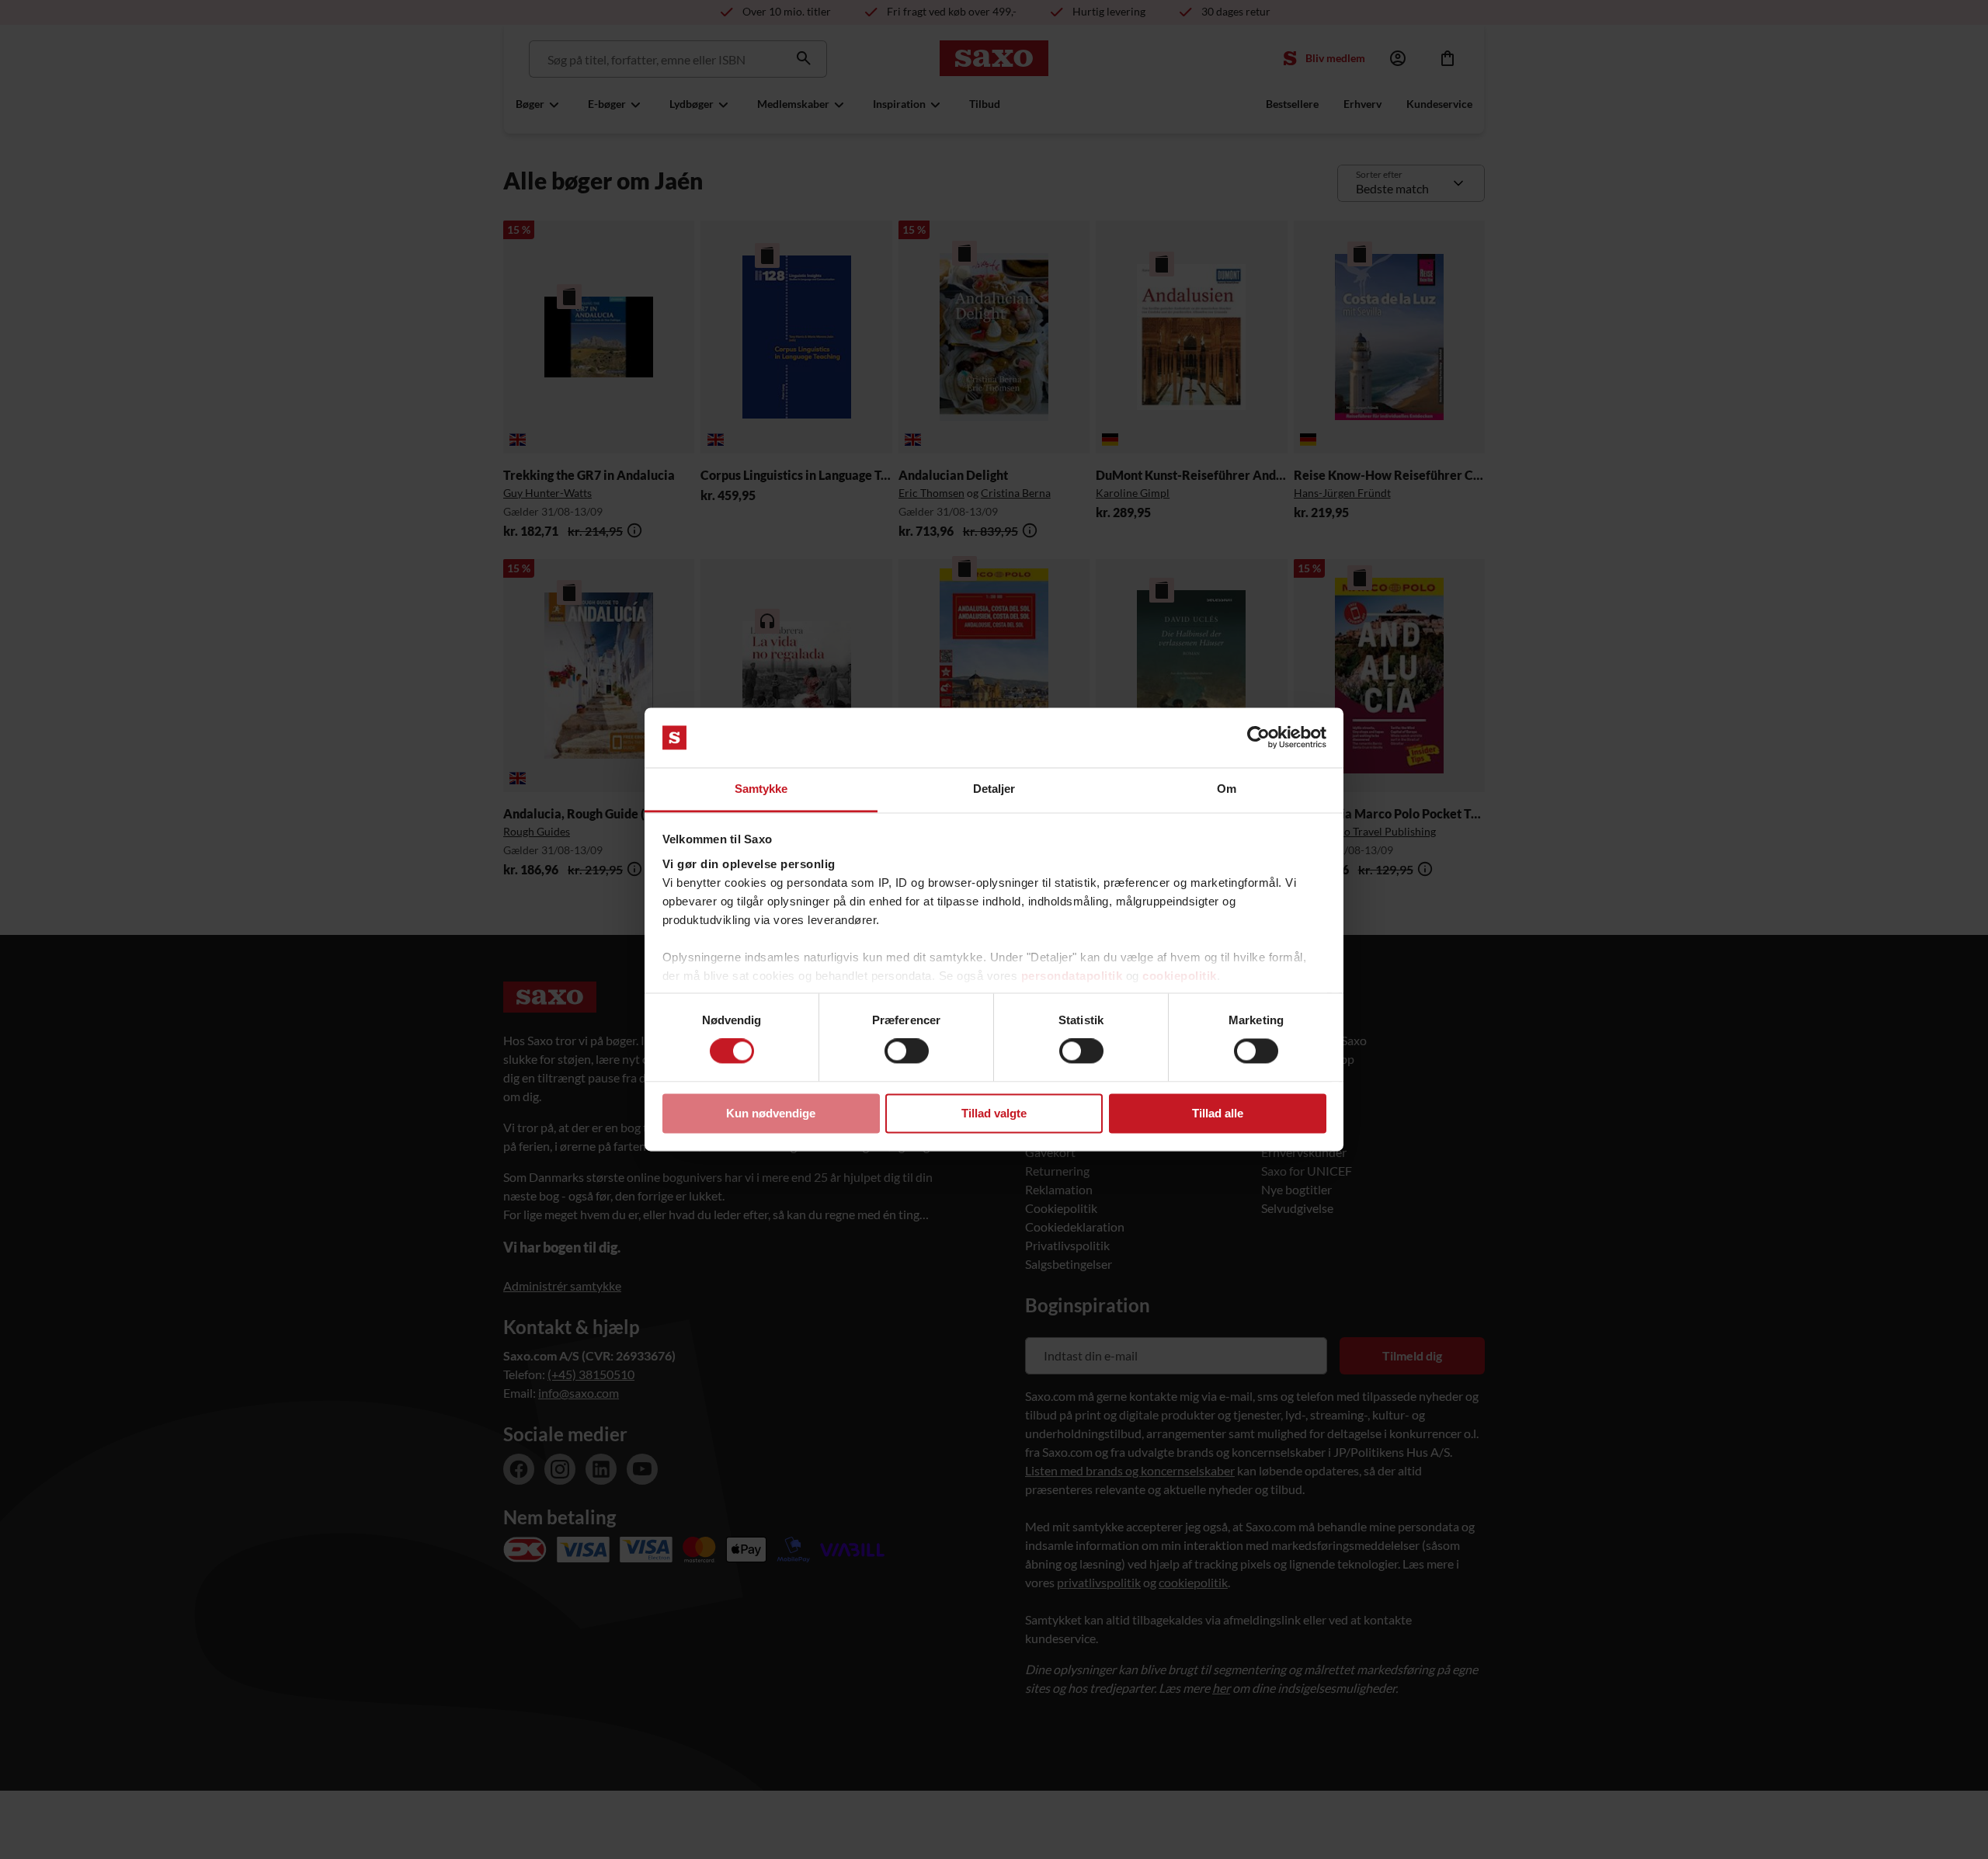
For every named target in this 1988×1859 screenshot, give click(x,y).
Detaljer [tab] (994, 789)
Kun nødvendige (771, 1113)
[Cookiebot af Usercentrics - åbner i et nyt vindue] (1258, 738)
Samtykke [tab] (761, 789)
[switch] (907, 1051)
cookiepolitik (1180, 976)
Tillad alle (1218, 1113)
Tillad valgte (994, 1113)
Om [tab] (1227, 789)
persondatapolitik (1072, 976)
